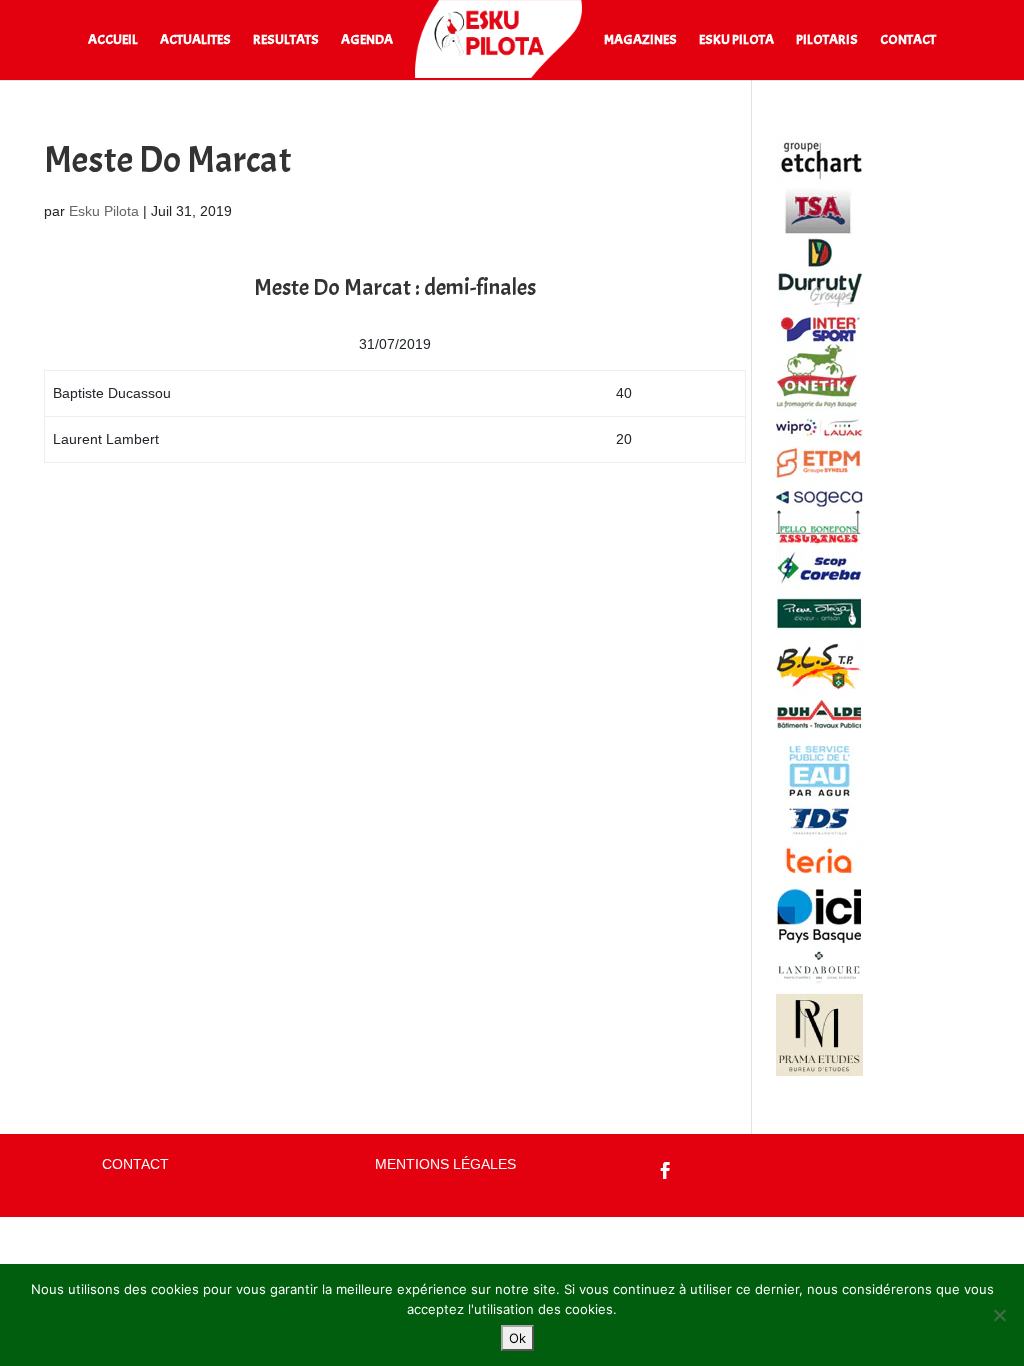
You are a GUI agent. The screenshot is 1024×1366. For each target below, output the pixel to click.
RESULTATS (286, 40)
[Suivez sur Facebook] (666, 1171)
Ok (517, 1338)
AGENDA (367, 40)
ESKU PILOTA (736, 40)
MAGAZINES (640, 40)
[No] (999, 1315)
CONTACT (908, 40)
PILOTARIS (827, 40)
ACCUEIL (113, 40)
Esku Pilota (104, 211)
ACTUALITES (195, 40)
